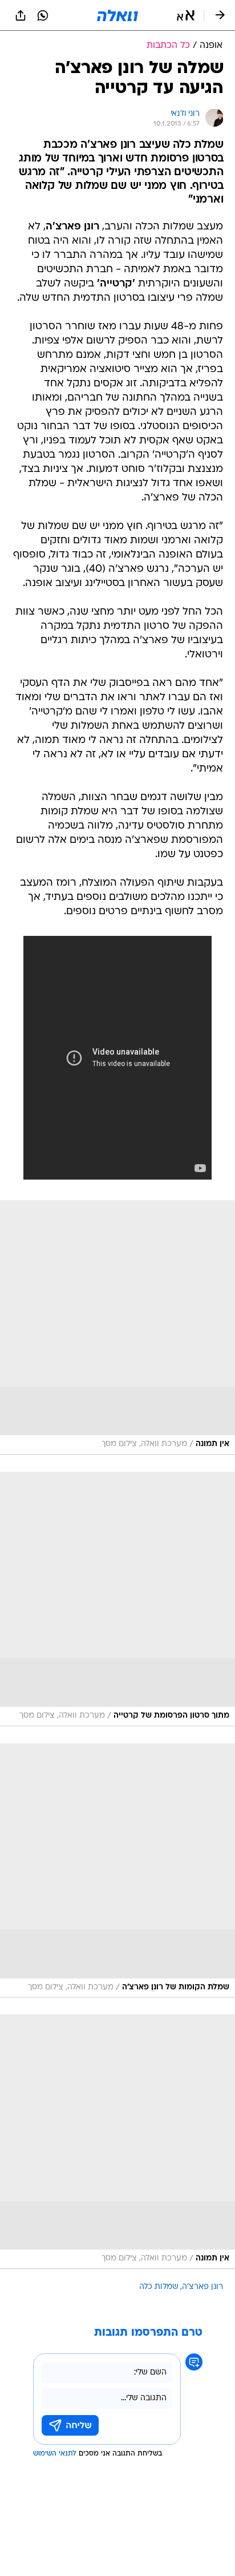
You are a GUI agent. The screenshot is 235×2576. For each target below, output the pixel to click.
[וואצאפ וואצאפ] (43, 15)
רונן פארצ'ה (202, 2287)
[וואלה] (117, 15)
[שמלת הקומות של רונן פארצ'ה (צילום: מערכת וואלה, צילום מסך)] (117, 1871)
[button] (186, 15)
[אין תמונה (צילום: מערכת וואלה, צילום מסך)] (117, 1327)
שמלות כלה (159, 2287)
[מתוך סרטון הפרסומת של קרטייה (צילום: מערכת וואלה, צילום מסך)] (117, 1599)
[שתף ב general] (21, 15)
